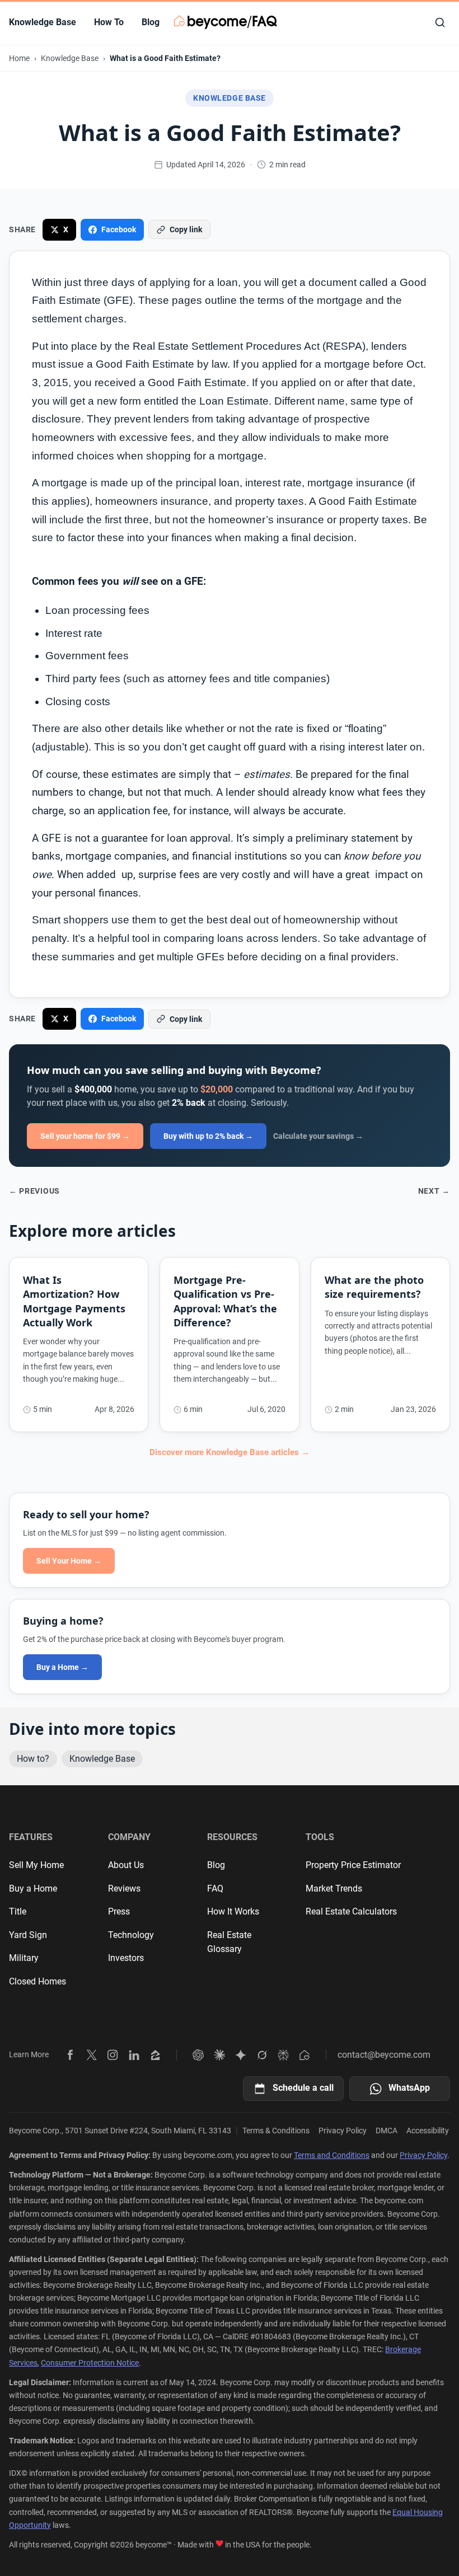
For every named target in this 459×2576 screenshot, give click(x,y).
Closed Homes (38, 1981)
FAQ (215, 1888)
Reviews (124, 1888)
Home (19, 58)
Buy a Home (33, 1888)
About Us (126, 1865)
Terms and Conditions (332, 2155)
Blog (151, 22)
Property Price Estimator (353, 1865)
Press (119, 1911)
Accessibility (428, 2131)
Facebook (119, 229)
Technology (131, 1935)
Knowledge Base (43, 22)
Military (24, 1958)
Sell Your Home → (69, 1561)
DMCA (387, 2131)
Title (18, 1911)
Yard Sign (28, 1935)
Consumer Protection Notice (90, 2363)
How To (109, 22)
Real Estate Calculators (351, 1911)
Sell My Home (36, 1865)
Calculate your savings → (318, 1136)
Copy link (186, 229)
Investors (126, 1958)
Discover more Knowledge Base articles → (230, 1452)
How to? (33, 1759)
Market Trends (334, 1888)
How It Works (233, 1911)
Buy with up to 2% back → (208, 1136)
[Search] (440, 22)
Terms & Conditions (276, 2131)
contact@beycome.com (384, 2055)
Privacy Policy (343, 2131)
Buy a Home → (62, 1667)
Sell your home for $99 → (85, 1136)
